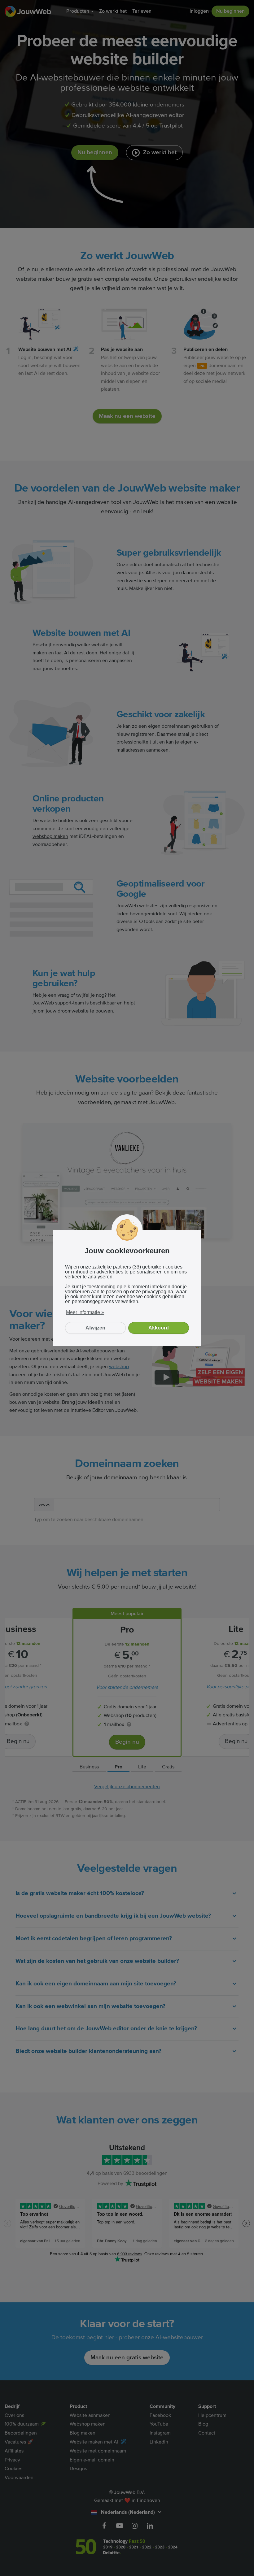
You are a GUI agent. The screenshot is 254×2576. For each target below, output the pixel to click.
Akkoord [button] (159, 1328)
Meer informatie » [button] (85, 1312)
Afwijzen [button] (95, 1328)
